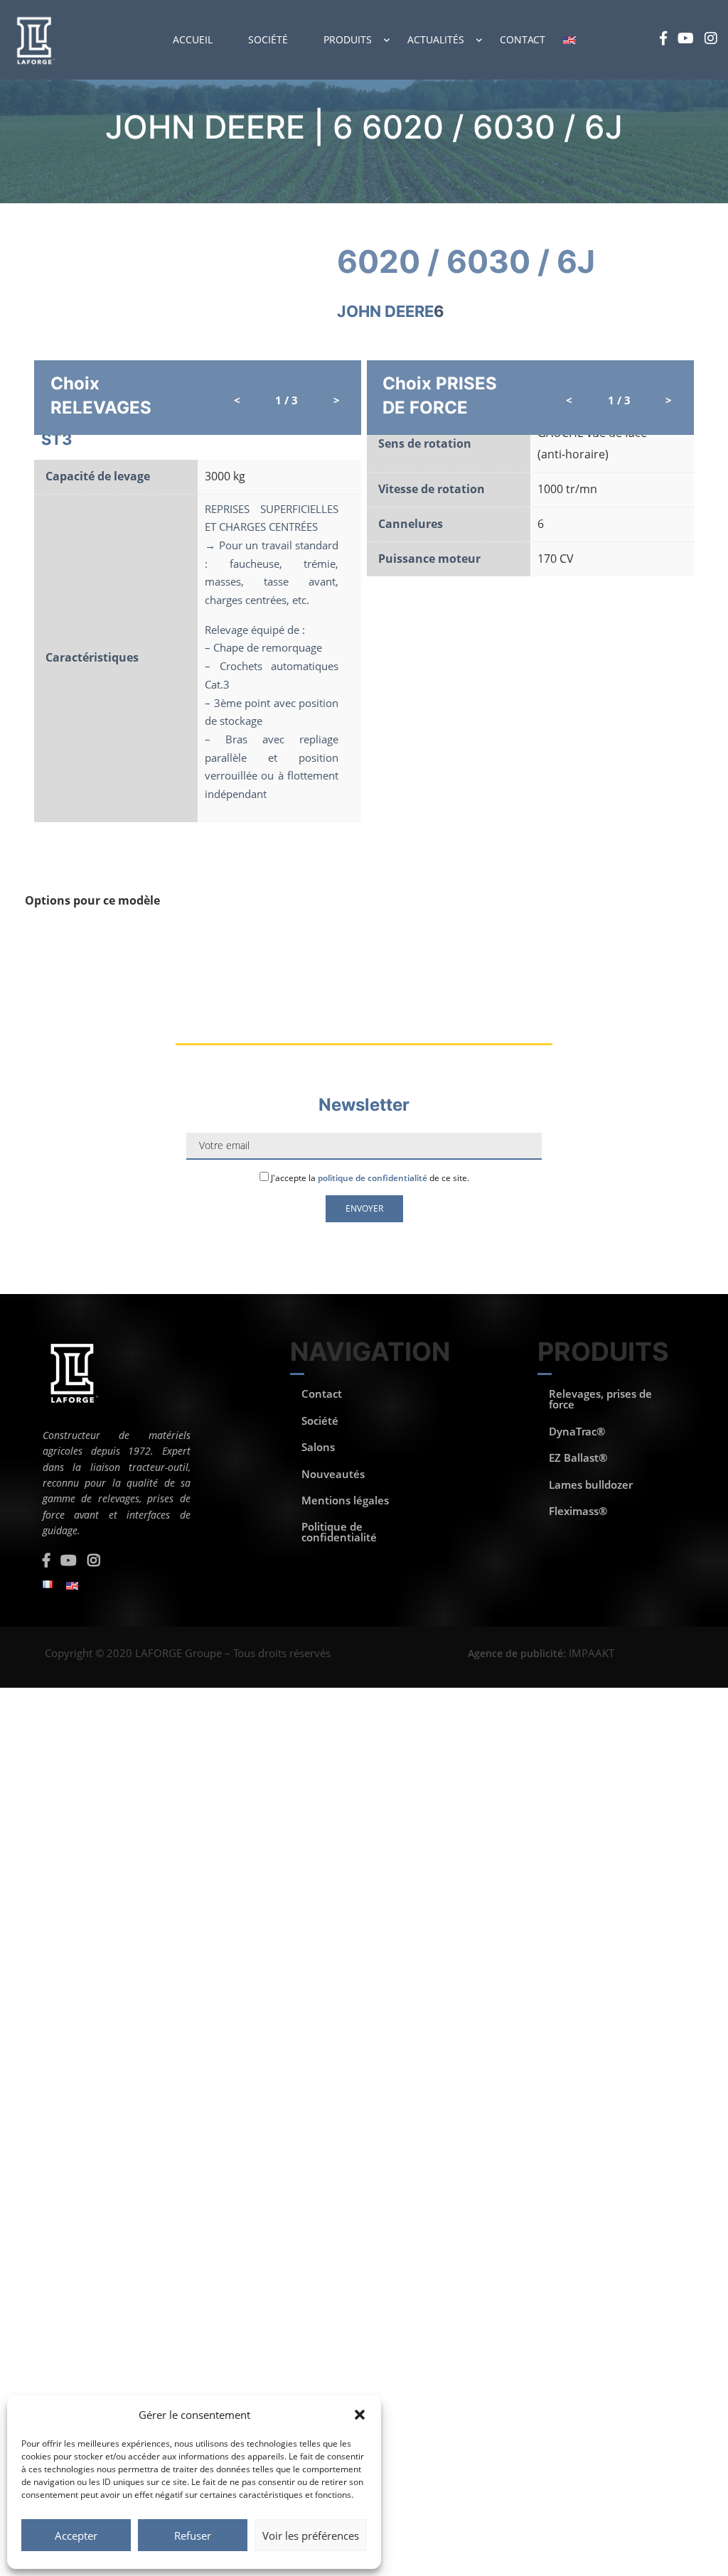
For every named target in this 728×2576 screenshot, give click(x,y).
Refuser (193, 2535)
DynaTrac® (577, 1431)
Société (268, 39)
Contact (523, 39)
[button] (360, 2415)
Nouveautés (333, 1474)
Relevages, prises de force (600, 1399)
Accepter (76, 2535)
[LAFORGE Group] (34, 40)
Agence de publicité (515, 1653)
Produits (348, 39)
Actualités (436, 39)
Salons (318, 1447)
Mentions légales (345, 1500)
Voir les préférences (311, 2535)
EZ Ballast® (578, 1457)
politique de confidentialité (373, 1178)
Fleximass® (578, 1511)
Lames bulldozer (591, 1484)
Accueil (193, 39)
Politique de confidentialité (339, 1532)
